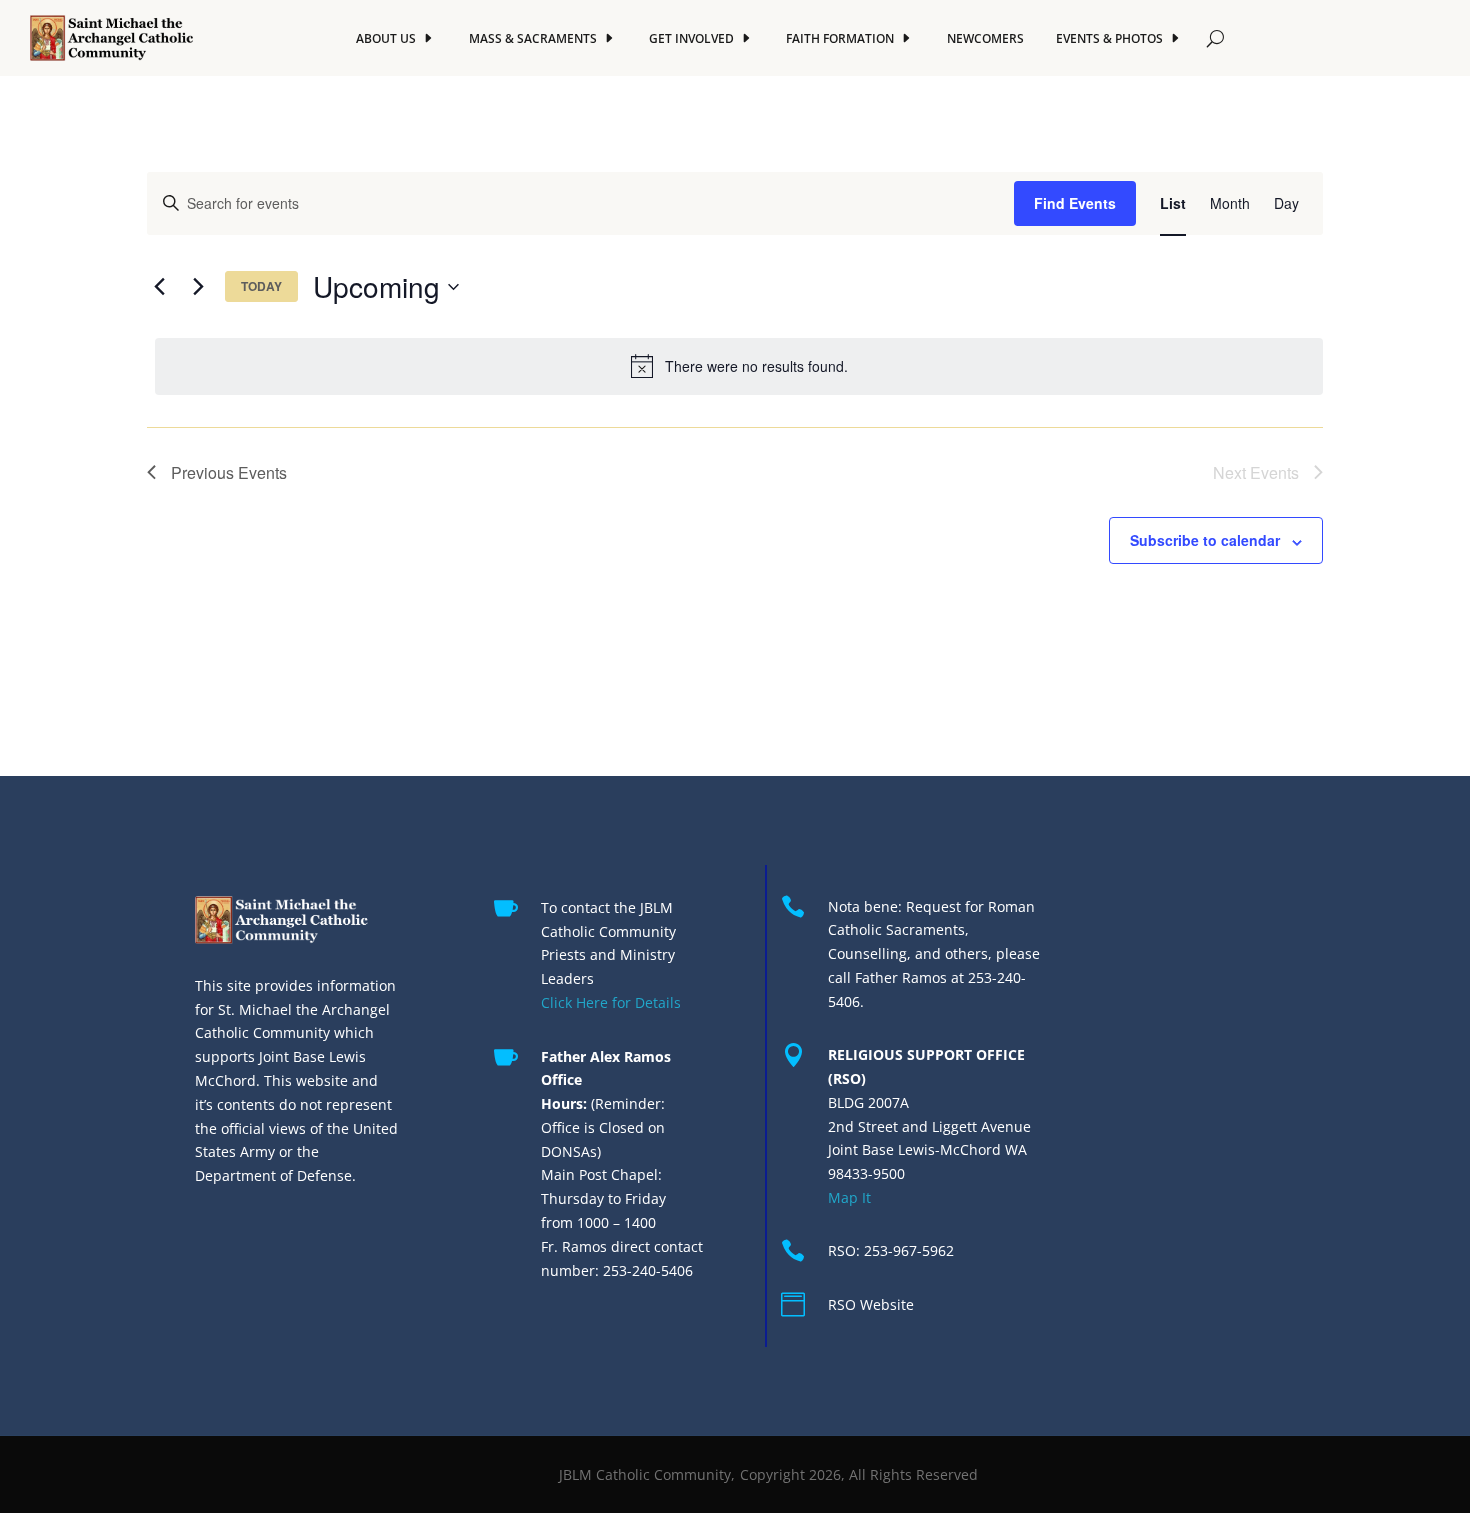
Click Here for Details (611, 1002)
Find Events (1075, 203)
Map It (849, 1197)
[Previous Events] (159, 287)
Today (261, 286)
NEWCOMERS (985, 38)
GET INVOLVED (691, 38)
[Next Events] (198, 287)
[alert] (739, 366)
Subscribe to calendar (1205, 540)
